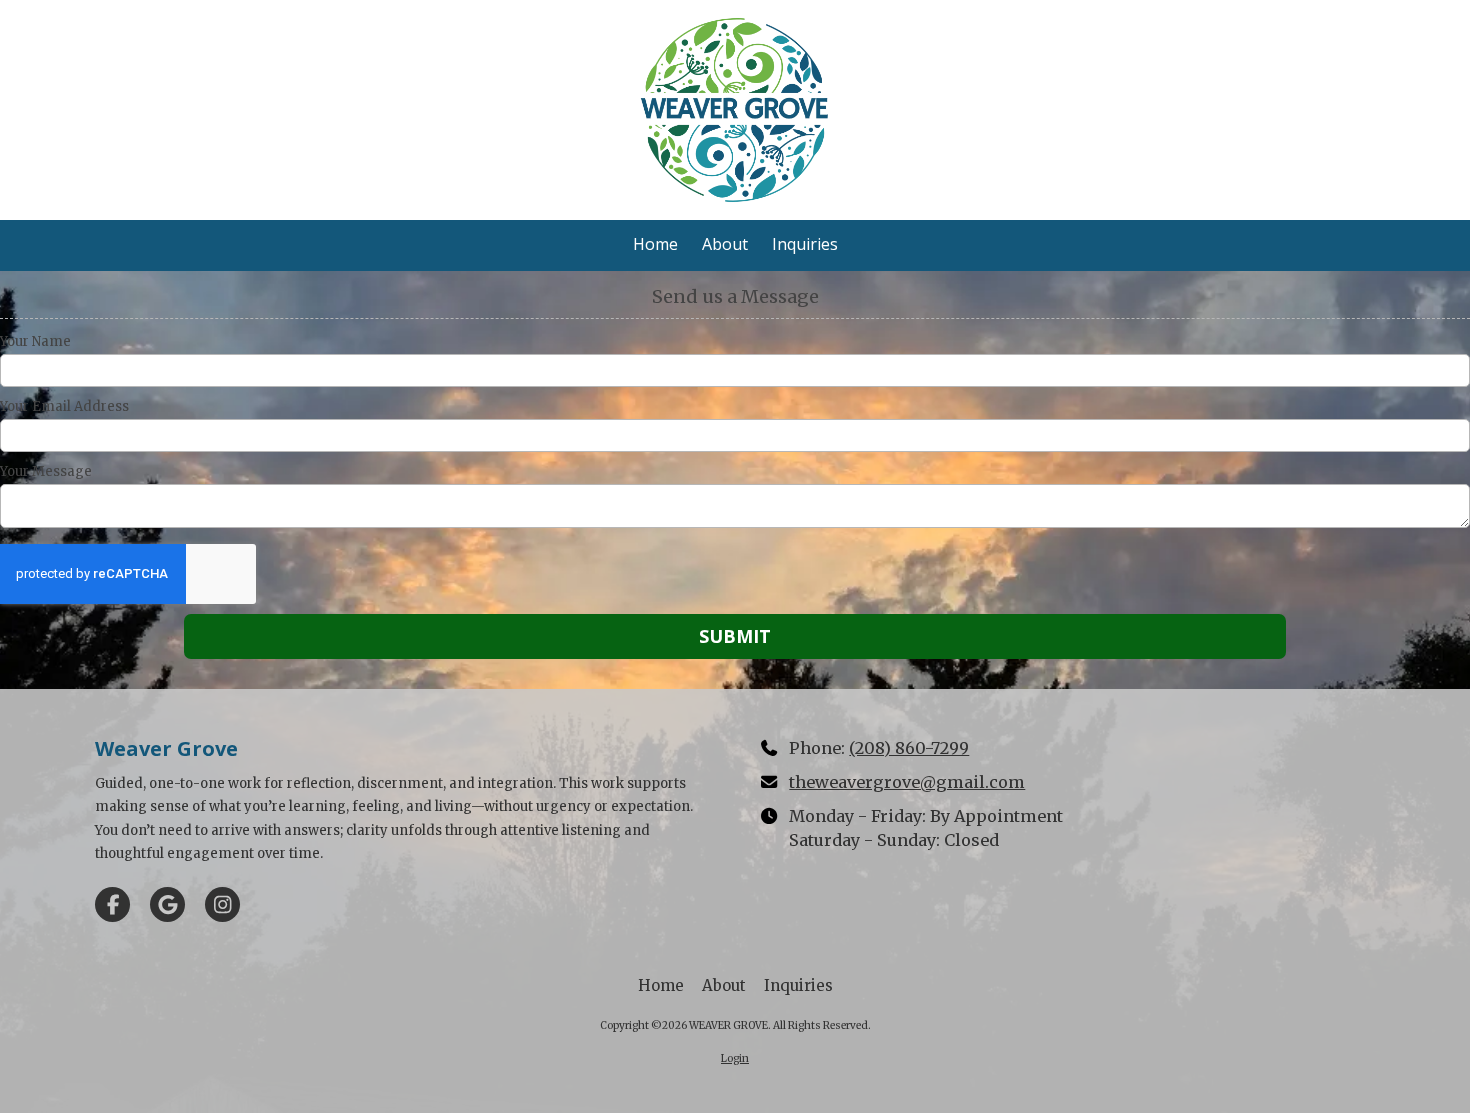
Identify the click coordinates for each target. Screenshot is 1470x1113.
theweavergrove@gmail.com (907, 782)
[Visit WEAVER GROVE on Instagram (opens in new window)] (222, 904)
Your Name (35, 342)
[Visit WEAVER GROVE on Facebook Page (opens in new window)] (112, 904)
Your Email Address (64, 407)
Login (735, 1058)
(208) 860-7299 (909, 748)
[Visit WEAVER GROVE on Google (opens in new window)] (167, 904)
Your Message (46, 472)
